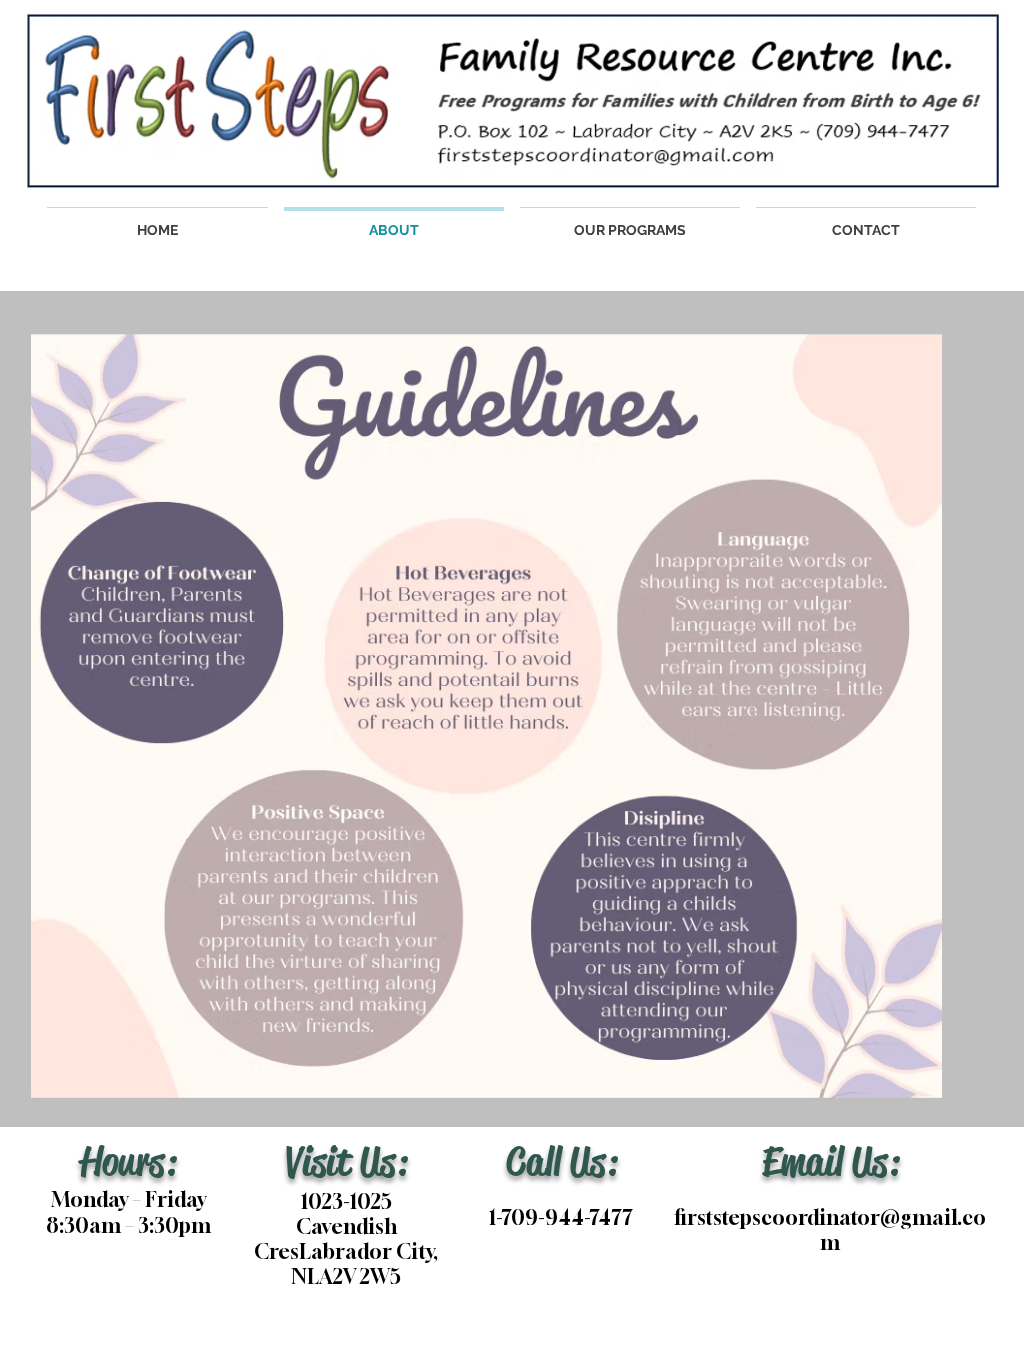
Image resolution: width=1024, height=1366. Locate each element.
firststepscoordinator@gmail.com (830, 1230)
